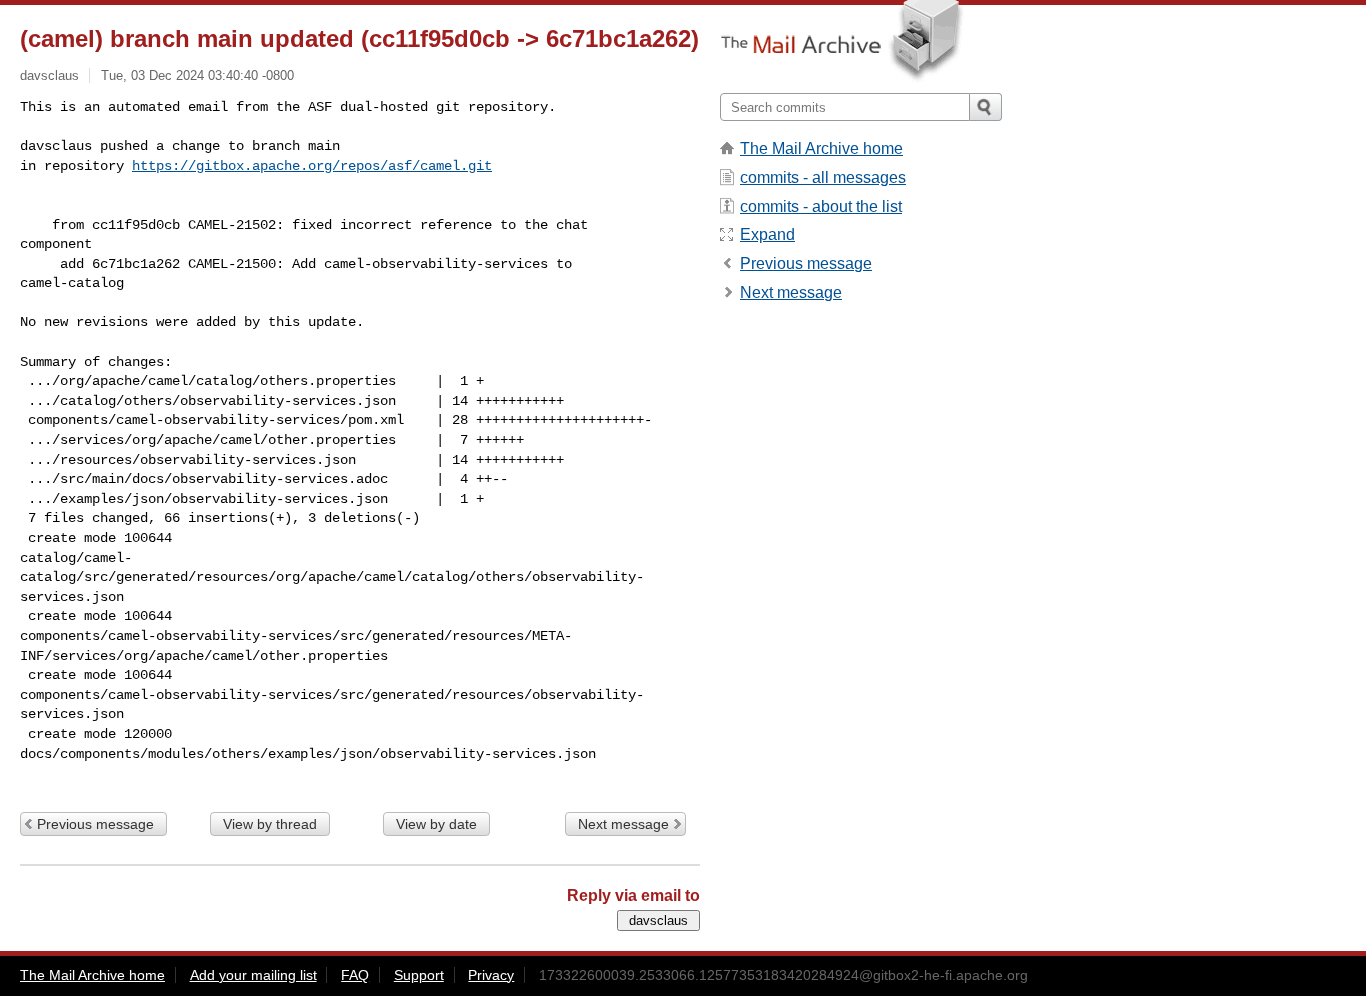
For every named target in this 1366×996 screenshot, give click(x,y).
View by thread (270, 824)
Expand (767, 234)
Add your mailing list (253, 975)
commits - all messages (823, 177)
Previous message (95, 824)
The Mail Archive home (821, 148)
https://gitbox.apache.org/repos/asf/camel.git (312, 166)
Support (419, 975)
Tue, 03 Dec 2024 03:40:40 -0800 (197, 75)
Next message (623, 824)
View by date (436, 824)
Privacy (491, 975)
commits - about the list (821, 206)
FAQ (355, 975)
